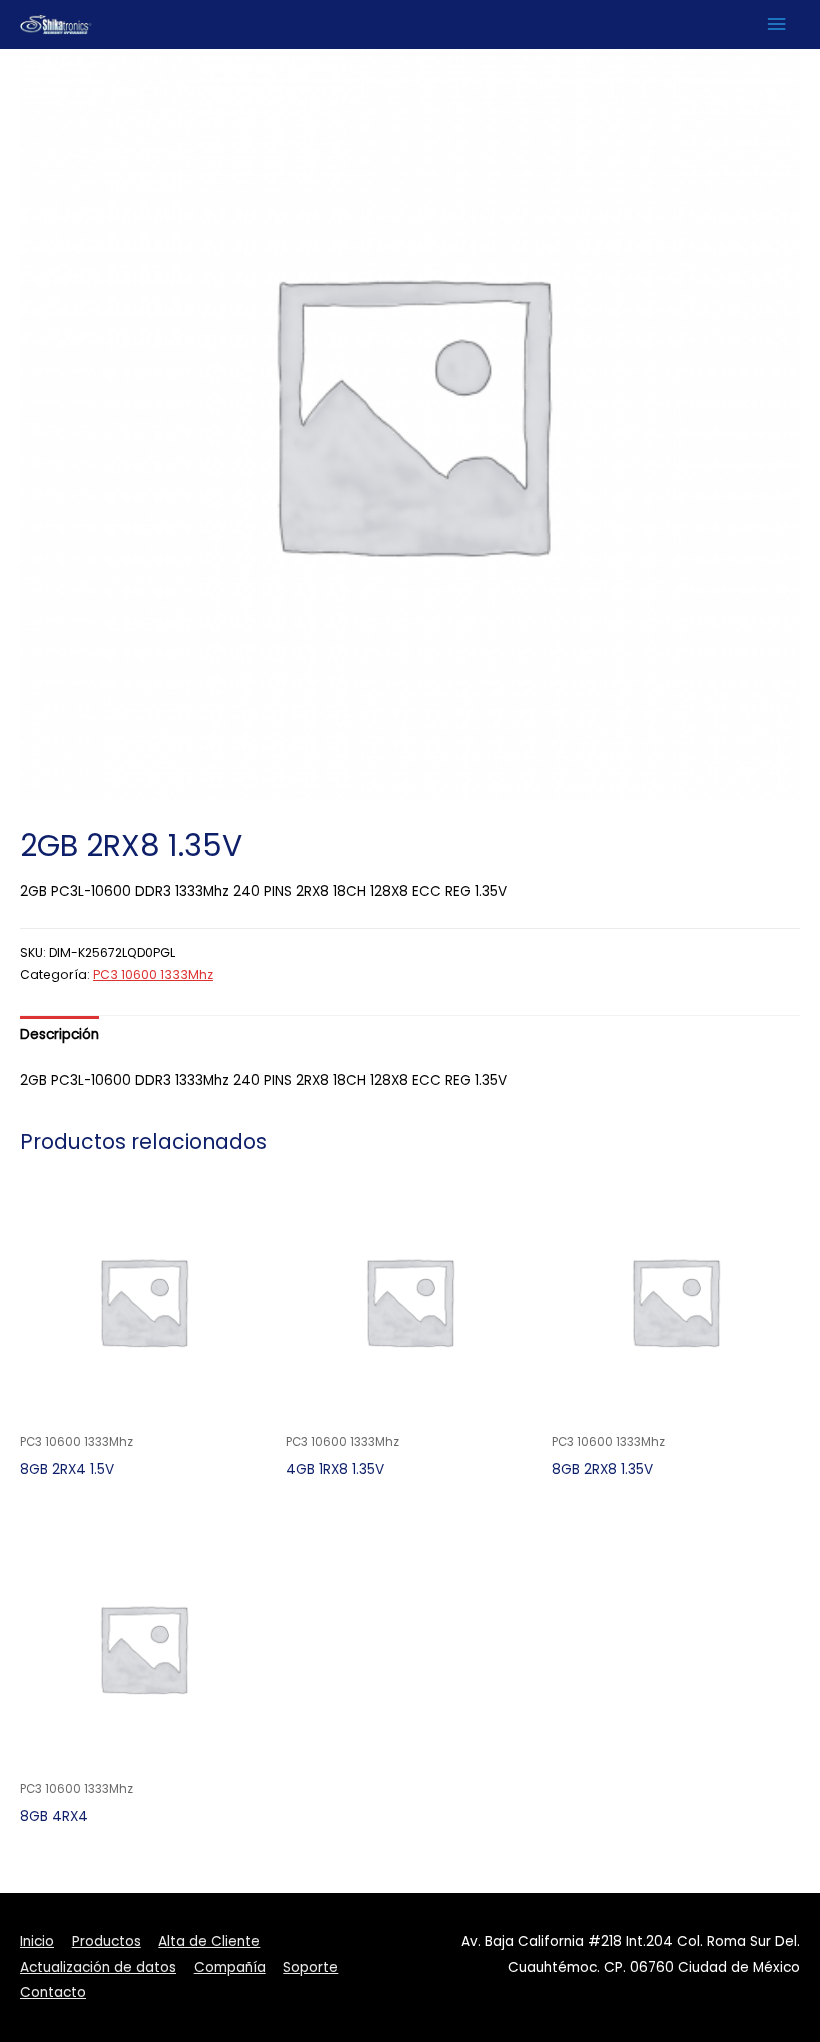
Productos (106, 1941)
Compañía (230, 1967)
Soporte (310, 1967)
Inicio (37, 1941)
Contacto (53, 1992)
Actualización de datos (98, 1967)
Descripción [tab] (59, 1034)
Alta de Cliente (209, 1941)
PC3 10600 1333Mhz (153, 974)
